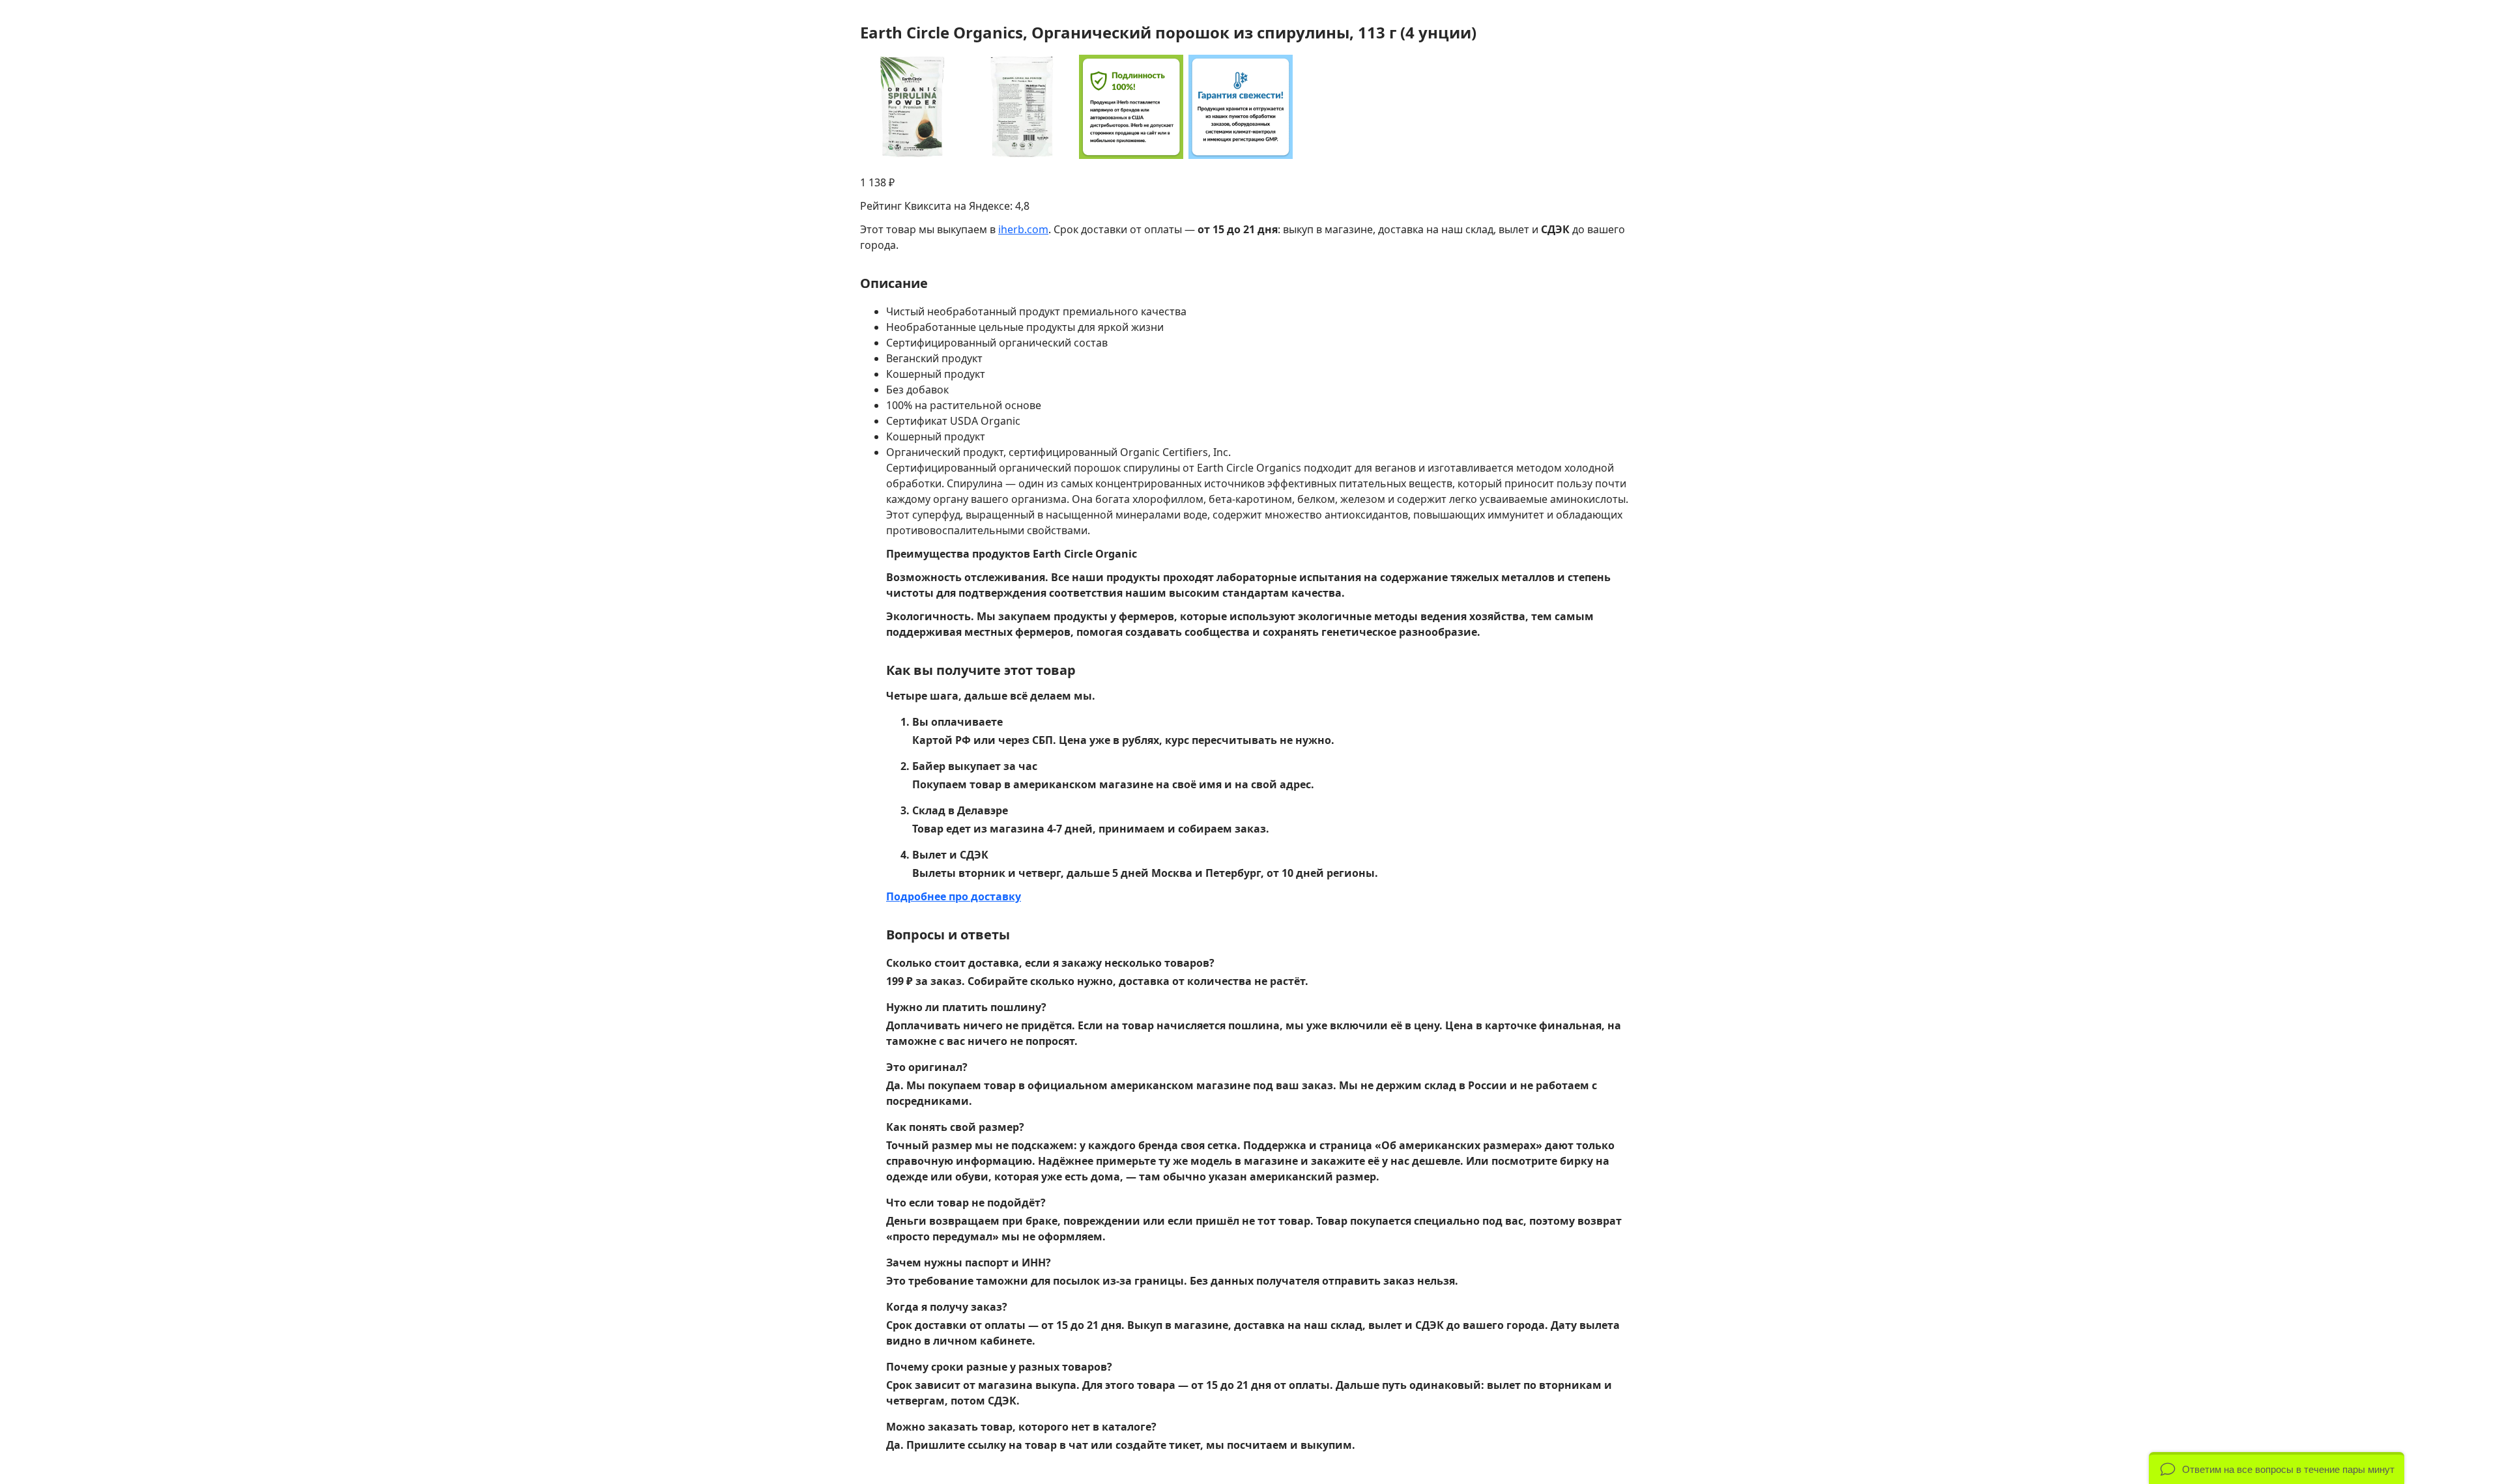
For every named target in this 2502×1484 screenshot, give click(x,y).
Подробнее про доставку (954, 896)
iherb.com (1023, 229)
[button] (2277, 1468)
